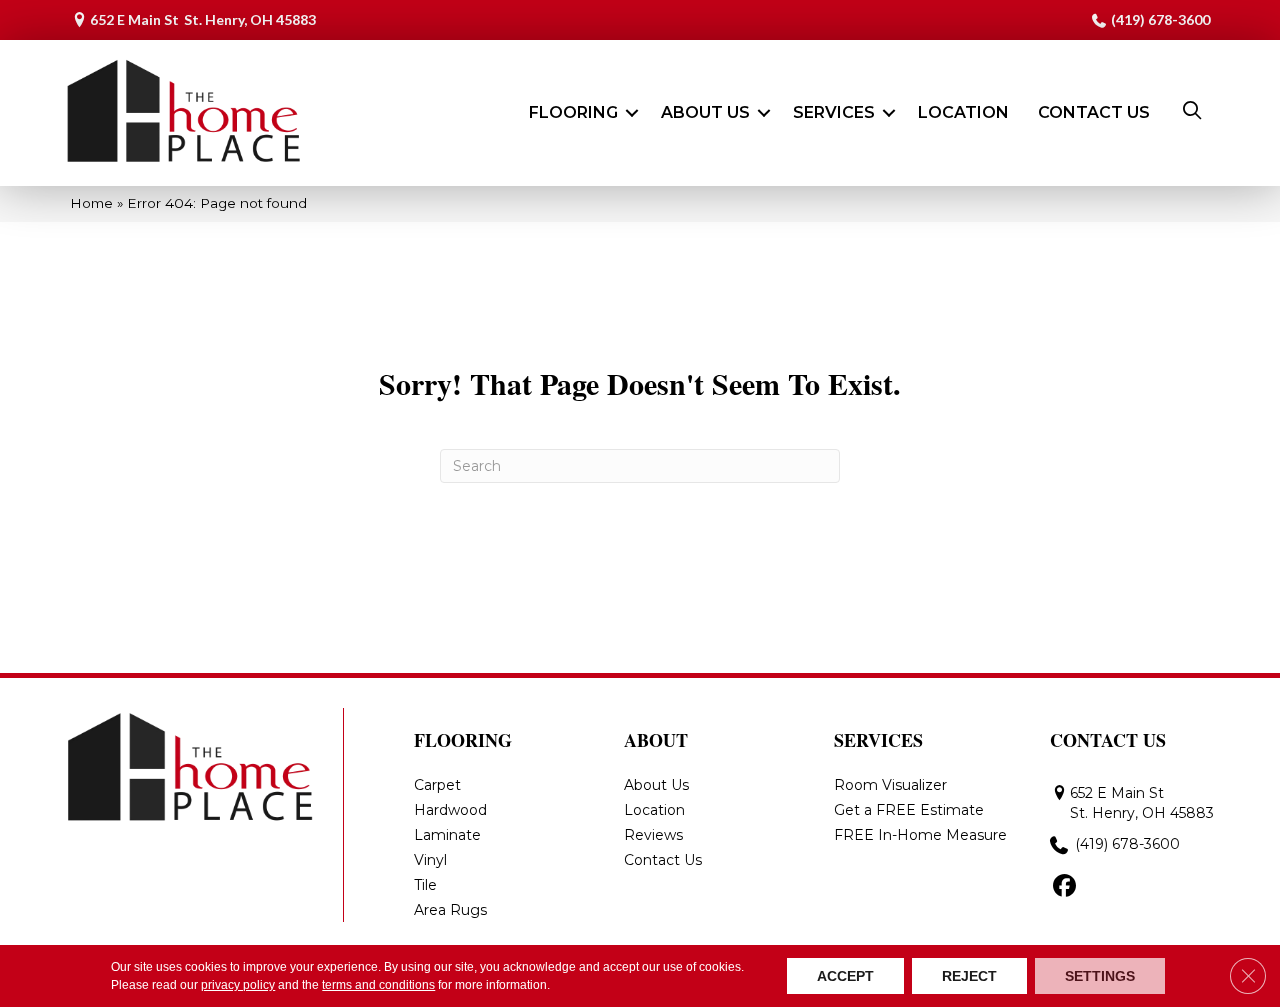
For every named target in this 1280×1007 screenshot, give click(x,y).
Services (834, 112)
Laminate (447, 835)
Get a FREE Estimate (909, 810)
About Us (705, 112)
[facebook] (1064, 887)
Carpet (437, 785)
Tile (425, 885)
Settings (1100, 976)
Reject (969, 976)
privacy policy (238, 985)
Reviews (653, 835)
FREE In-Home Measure (920, 835)
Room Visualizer (890, 785)
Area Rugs (450, 910)
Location (963, 112)
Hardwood (450, 810)
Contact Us (1094, 112)
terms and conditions (378, 985)
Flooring (573, 112)
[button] (632, 113)
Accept (845, 976)
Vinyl (430, 860)
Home (91, 203)
